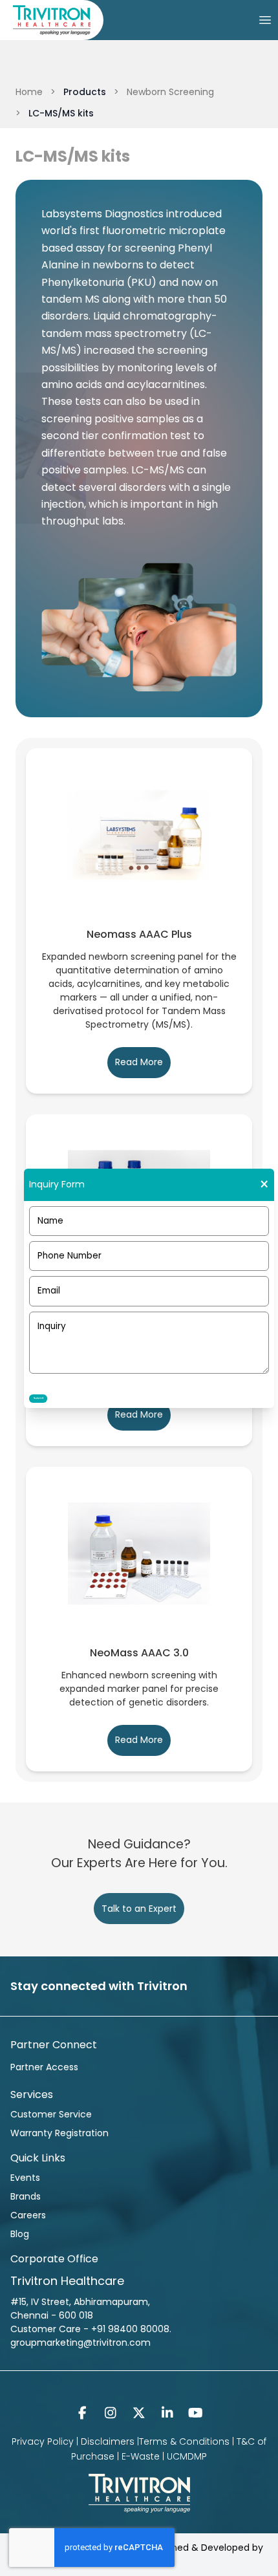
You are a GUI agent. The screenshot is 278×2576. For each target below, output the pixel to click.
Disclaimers (108, 2441)
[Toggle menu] (265, 20)
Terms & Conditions (184, 2441)
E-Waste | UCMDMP (164, 2456)
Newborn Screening (170, 92)
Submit (38, 1398)
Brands (26, 2196)
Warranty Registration (59, 2133)
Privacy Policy (43, 2441)
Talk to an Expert (139, 1909)
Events (25, 2178)
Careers (28, 2215)
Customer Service (51, 2114)
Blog (20, 2234)
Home (29, 92)
